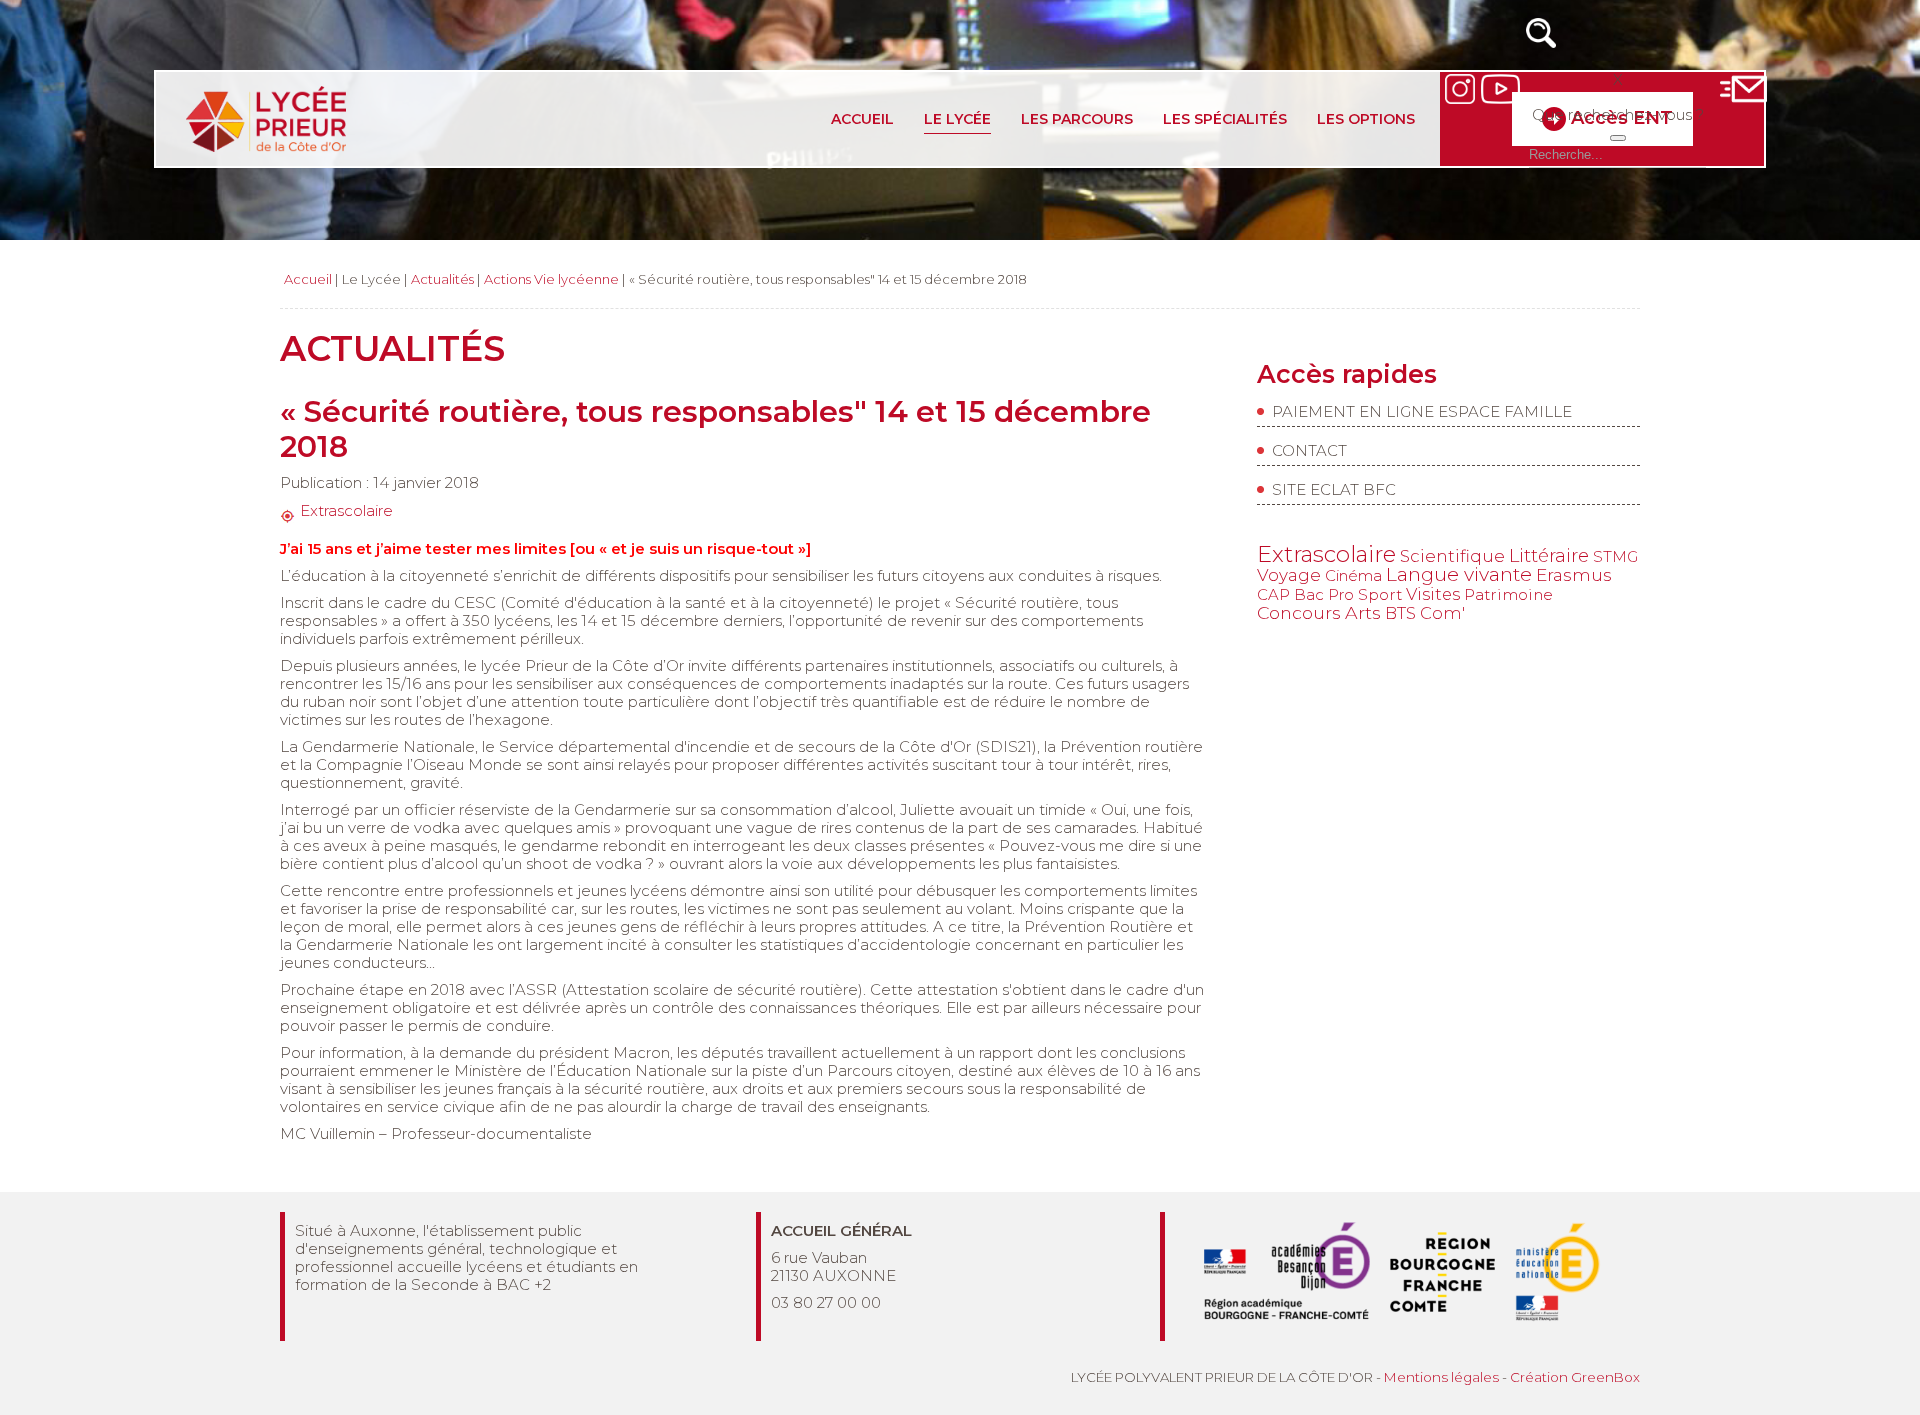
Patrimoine (1508, 594)
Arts (1363, 612)
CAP (1273, 594)
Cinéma (1353, 575)
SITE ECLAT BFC (1334, 489)
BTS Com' (1425, 613)
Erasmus (1574, 574)
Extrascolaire (346, 510)
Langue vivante (1459, 574)
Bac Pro (1324, 594)
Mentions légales (1441, 1377)
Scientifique (1452, 556)
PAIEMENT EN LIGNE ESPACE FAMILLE (1422, 411)
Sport (1380, 594)
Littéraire (1549, 555)
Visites (1433, 594)
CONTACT (1309, 450)
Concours (1299, 612)
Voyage (1289, 575)
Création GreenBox (1575, 1377)
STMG (1615, 556)
